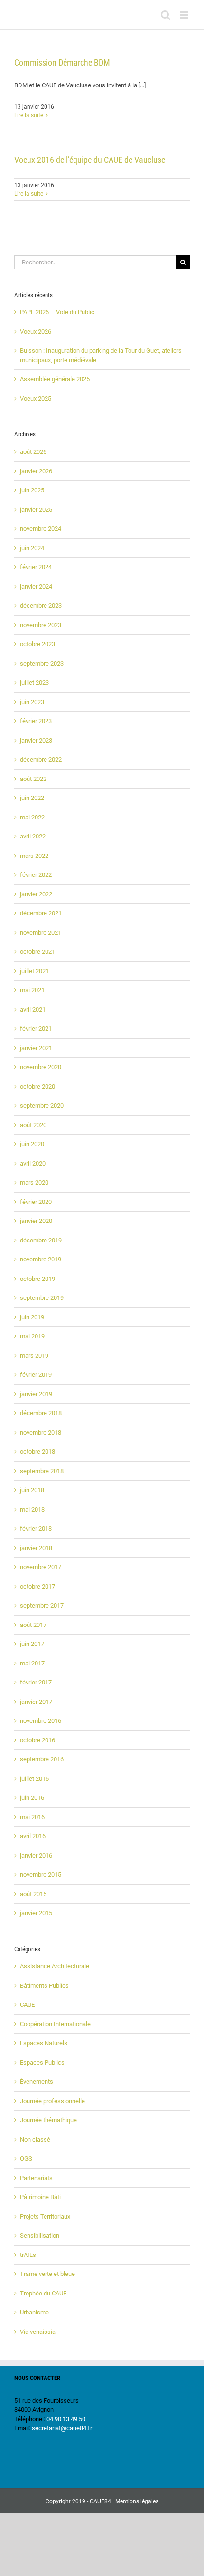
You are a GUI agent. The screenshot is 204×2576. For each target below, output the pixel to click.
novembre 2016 (41, 1721)
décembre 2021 (41, 913)
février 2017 (36, 1682)
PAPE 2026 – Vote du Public (57, 312)
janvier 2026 (36, 471)
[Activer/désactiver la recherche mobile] (166, 15)
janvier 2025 (36, 510)
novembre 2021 (41, 933)
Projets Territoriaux (45, 2216)
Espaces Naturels (44, 2043)
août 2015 (33, 1894)
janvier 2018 (36, 1548)
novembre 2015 (41, 1875)
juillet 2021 (34, 971)
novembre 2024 (41, 529)
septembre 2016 (42, 1759)
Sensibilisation (40, 2235)
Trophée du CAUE (43, 2293)
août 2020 (33, 1125)
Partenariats (36, 2178)
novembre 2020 (41, 1067)
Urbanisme (34, 2312)
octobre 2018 (37, 1452)
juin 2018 (32, 1490)
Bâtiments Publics (44, 1986)
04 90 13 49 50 (66, 2419)
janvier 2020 (36, 1221)
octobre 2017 (37, 1586)
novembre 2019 (41, 1259)
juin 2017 (32, 1644)
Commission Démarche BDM (62, 62)
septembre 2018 (42, 1471)
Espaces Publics (42, 2063)
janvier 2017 (36, 1702)
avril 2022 (33, 836)
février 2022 (36, 875)
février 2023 (36, 721)
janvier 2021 (36, 1048)
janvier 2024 (36, 587)
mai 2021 (32, 990)
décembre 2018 (41, 1413)
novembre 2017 (41, 1567)
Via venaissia (38, 2332)
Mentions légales (137, 2501)
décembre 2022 (41, 759)
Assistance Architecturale (55, 1966)
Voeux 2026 (36, 332)
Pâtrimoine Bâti (40, 2197)
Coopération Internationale (55, 2024)
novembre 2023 (41, 625)
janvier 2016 (36, 1856)
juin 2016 (32, 1798)
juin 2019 (32, 1317)
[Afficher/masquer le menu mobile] (185, 15)
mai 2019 (32, 1336)
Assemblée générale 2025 (55, 379)
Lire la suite (29, 115)
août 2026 (33, 452)
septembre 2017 (42, 1605)
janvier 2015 (36, 1913)
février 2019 (36, 1375)
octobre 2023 (37, 644)
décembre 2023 (41, 606)
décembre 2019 (41, 1240)
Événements (37, 2082)
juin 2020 (32, 1144)
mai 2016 (32, 1817)
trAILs (28, 2255)
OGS (26, 2158)
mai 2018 (32, 1509)
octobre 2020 (37, 1086)
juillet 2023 (34, 682)
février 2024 (36, 567)
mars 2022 (34, 856)
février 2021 (36, 1029)
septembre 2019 (42, 1298)
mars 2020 (34, 1182)
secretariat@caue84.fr (62, 2428)
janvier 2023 (36, 740)
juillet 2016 (34, 1779)
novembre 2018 (41, 1433)
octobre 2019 (37, 1279)
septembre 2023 (42, 663)
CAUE (27, 2005)
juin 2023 (32, 702)
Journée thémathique (48, 2120)
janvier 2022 (36, 894)
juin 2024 (32, 548)
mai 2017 (32, 1663)
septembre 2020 (42, 1105)
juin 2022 (32, 798)
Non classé (35, 2139)
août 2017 (33, 1625)
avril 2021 (33, 1010)
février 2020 (36, 1202)
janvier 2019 (36, 1394)
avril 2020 (33, 1163)
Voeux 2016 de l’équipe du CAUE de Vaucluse (90, 160)
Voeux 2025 (36, 399)
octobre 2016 (37, 1740)
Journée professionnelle (52, 2101)
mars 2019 (34, 1356)
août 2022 (33, 779)
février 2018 (36, 1528)
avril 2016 (33, 1836)
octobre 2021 (37, 952)
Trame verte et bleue (47, 2274)
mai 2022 (32, 817)
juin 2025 (32, 490)
